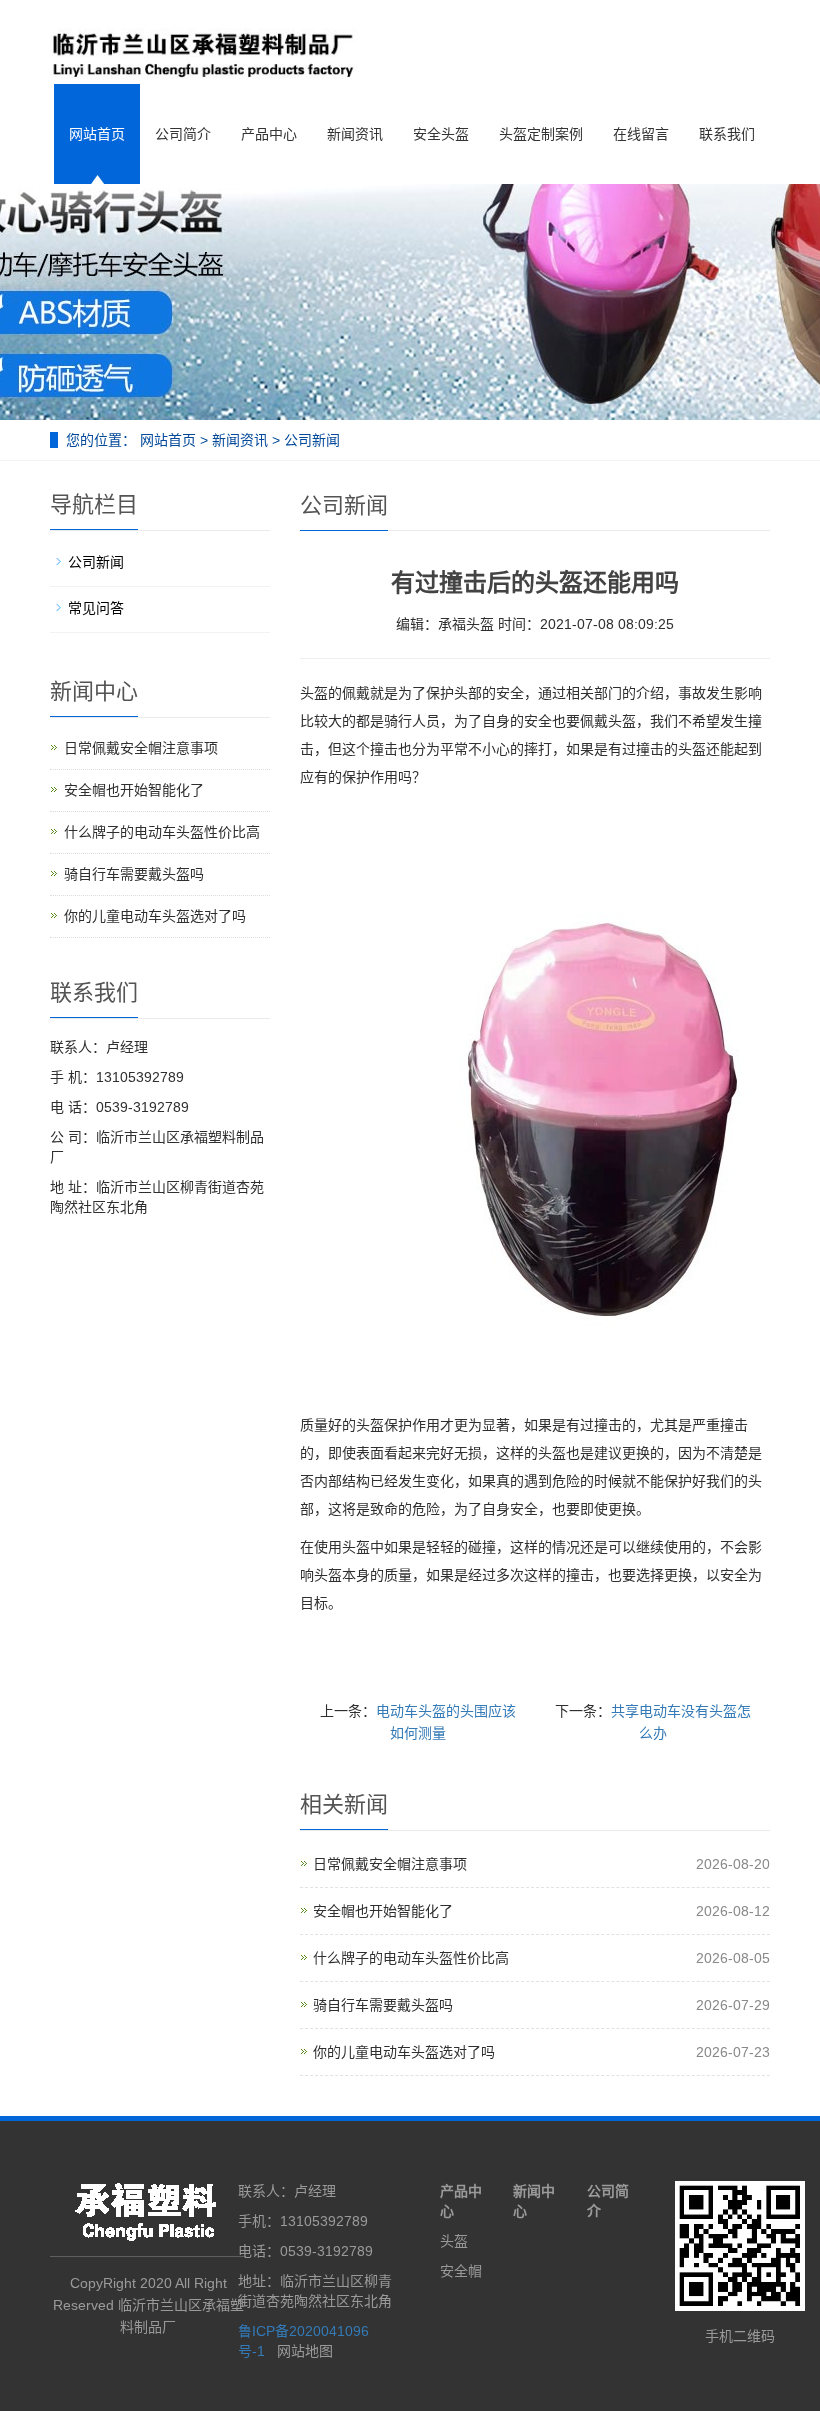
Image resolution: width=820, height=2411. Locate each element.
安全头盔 (441, 134)
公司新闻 (310, 440)
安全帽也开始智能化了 (383, 1911)
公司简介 (183, 134)
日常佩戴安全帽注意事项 (390, 1864)
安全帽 (461, 2271)
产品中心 (269, 134)
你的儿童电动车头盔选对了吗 (404, 2052)
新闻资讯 (355, 134)
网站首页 (97, 134)
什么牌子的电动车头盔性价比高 (411, 1958)
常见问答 (96, 608)
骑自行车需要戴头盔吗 (383, 2005)
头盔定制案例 (541, 134)
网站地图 (305, 2351)
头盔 (454, 2241)
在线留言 (641, 134)
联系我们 (727, 134)
